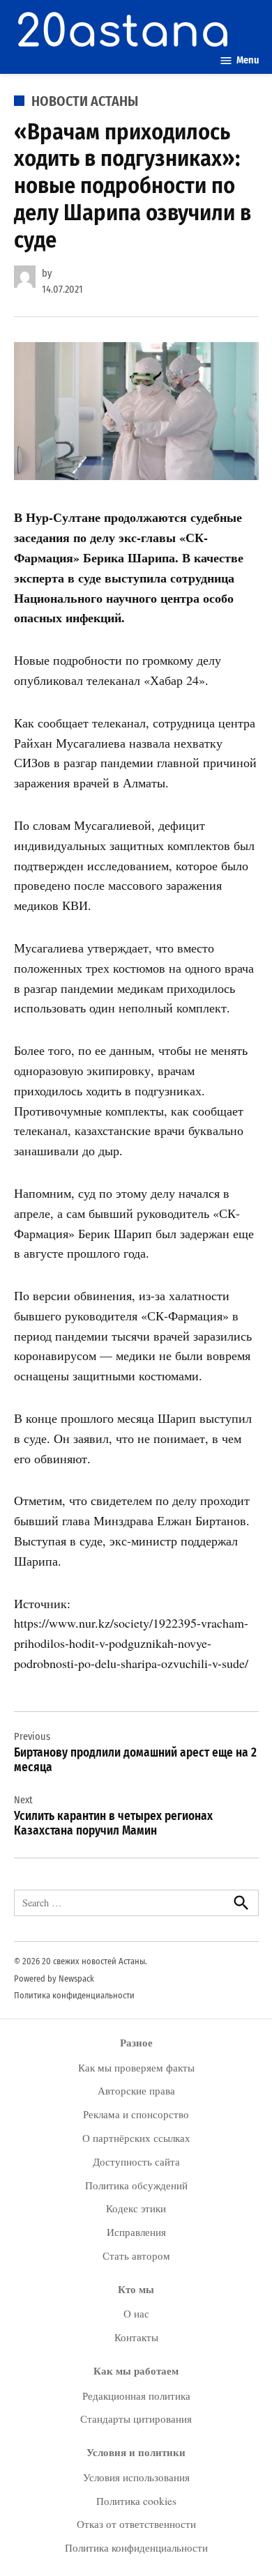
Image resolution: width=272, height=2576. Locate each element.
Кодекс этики (136, 2208)
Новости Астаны (85, 101)
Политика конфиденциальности (74, 1995)
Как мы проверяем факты (136, 2067)
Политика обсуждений (136, 2185)
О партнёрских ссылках (136, 2138)
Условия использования (136, 2477)
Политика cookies (136, 2501)
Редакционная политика (136, 2396)
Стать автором (136, 2255)
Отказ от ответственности (136, 2524)
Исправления (136, 2232)
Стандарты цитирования (136, 2419)
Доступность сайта (136, 2161)
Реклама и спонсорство (136, 2114)
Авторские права (136, 2090)
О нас (136, 2313)
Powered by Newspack (54, 1979)
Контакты (136, 2337)
